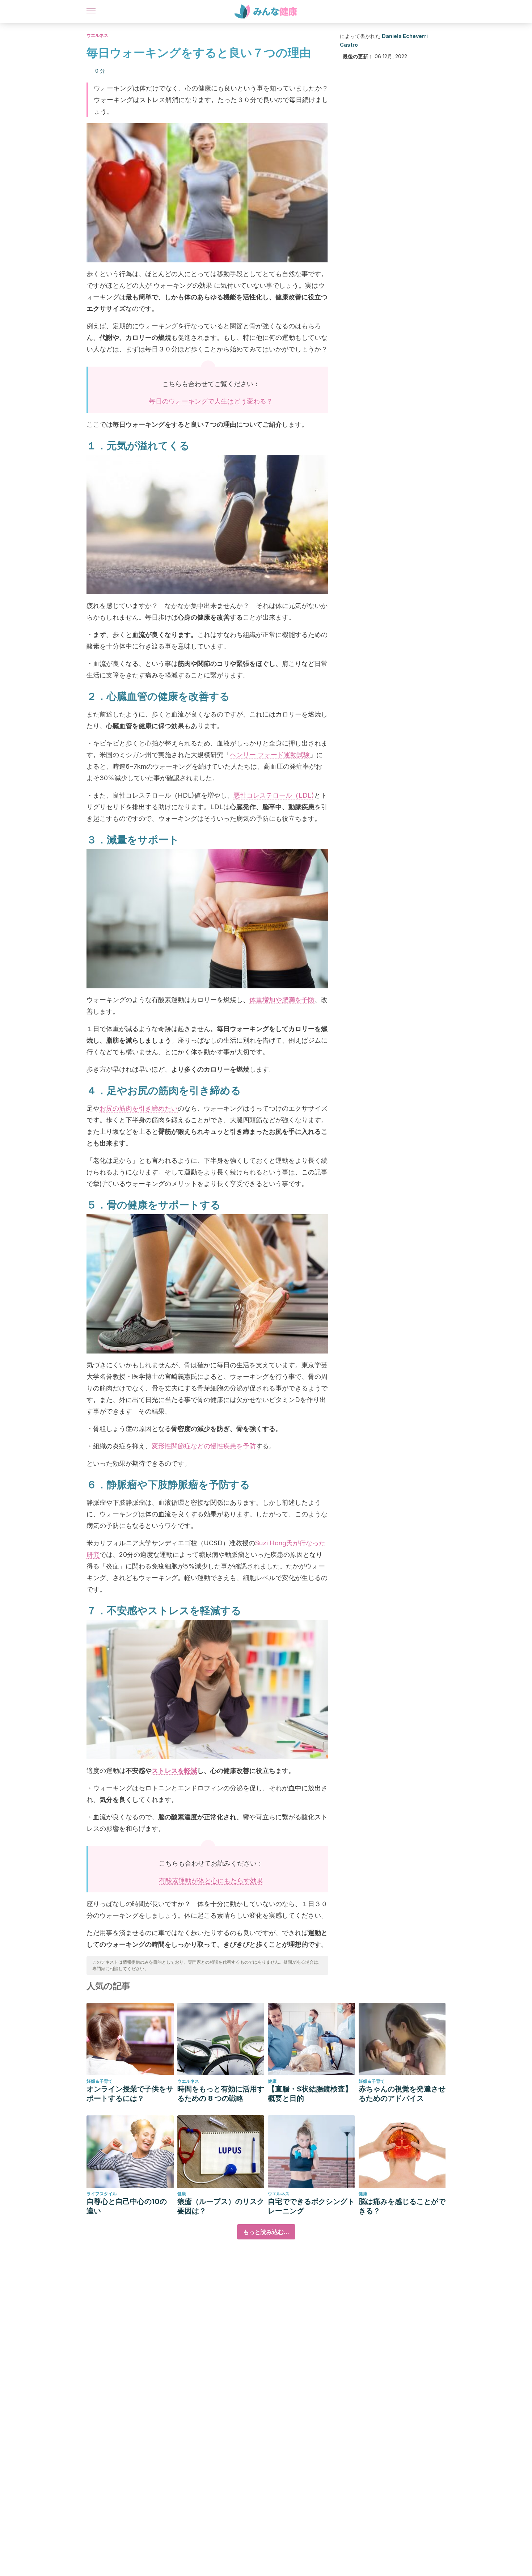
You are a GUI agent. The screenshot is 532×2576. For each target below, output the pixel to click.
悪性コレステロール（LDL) (274, 795)
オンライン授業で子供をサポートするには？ (130, 2094)
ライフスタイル (102, 2194)
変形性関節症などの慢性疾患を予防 (204, 1446)
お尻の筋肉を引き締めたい (139, 1108)
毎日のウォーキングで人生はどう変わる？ (211, 401)
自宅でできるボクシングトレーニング (311, 2206)
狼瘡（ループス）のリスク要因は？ (221, 2206)
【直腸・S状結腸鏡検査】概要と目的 (310, 2094)
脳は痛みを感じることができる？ (402, 2206)
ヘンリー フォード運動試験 (270, 755)
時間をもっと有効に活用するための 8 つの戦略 (221, 2094)
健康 (272, 2081)
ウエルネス (97, 35)
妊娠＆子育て (100, 2081)
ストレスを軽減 (174, 1771)
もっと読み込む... (266, 2232)
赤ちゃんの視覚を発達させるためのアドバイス (402, 2094)
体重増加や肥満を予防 (282, 1000)
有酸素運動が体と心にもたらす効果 (211, 1881)
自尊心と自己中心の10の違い (127, 2206)
